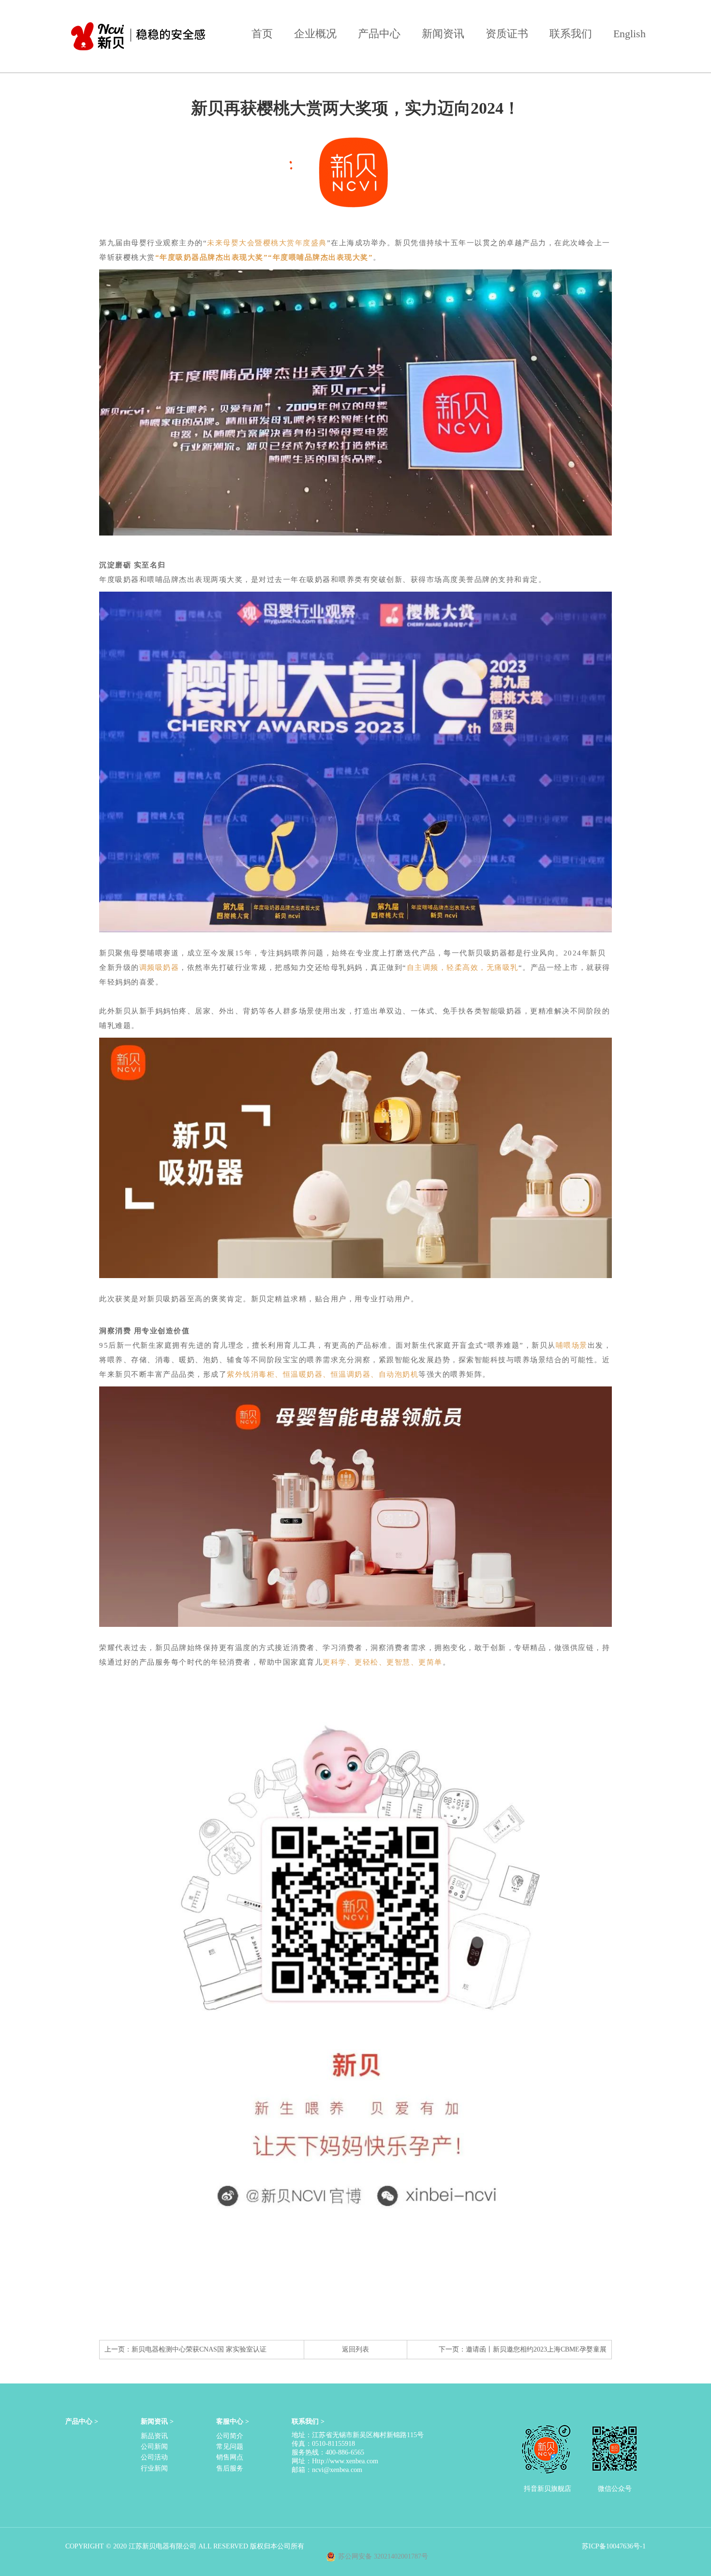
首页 (262, 34)
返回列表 (355, 2349)
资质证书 (507, 34)
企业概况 (315, 34)
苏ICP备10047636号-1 (614, 2546)
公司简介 (230, 2436)
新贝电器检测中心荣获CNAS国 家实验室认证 (199, 2349)
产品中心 (379, 34)
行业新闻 (154, 2468)
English (630, 34)
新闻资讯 (443, 34)
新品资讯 (154, 2436)
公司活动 (154, 2457)
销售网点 (230, 2457)
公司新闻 (154, 2447)
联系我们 (571, 34)
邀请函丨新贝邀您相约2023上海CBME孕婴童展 (536, 2349)
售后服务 (230, 2468)
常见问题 (230, 2447)
